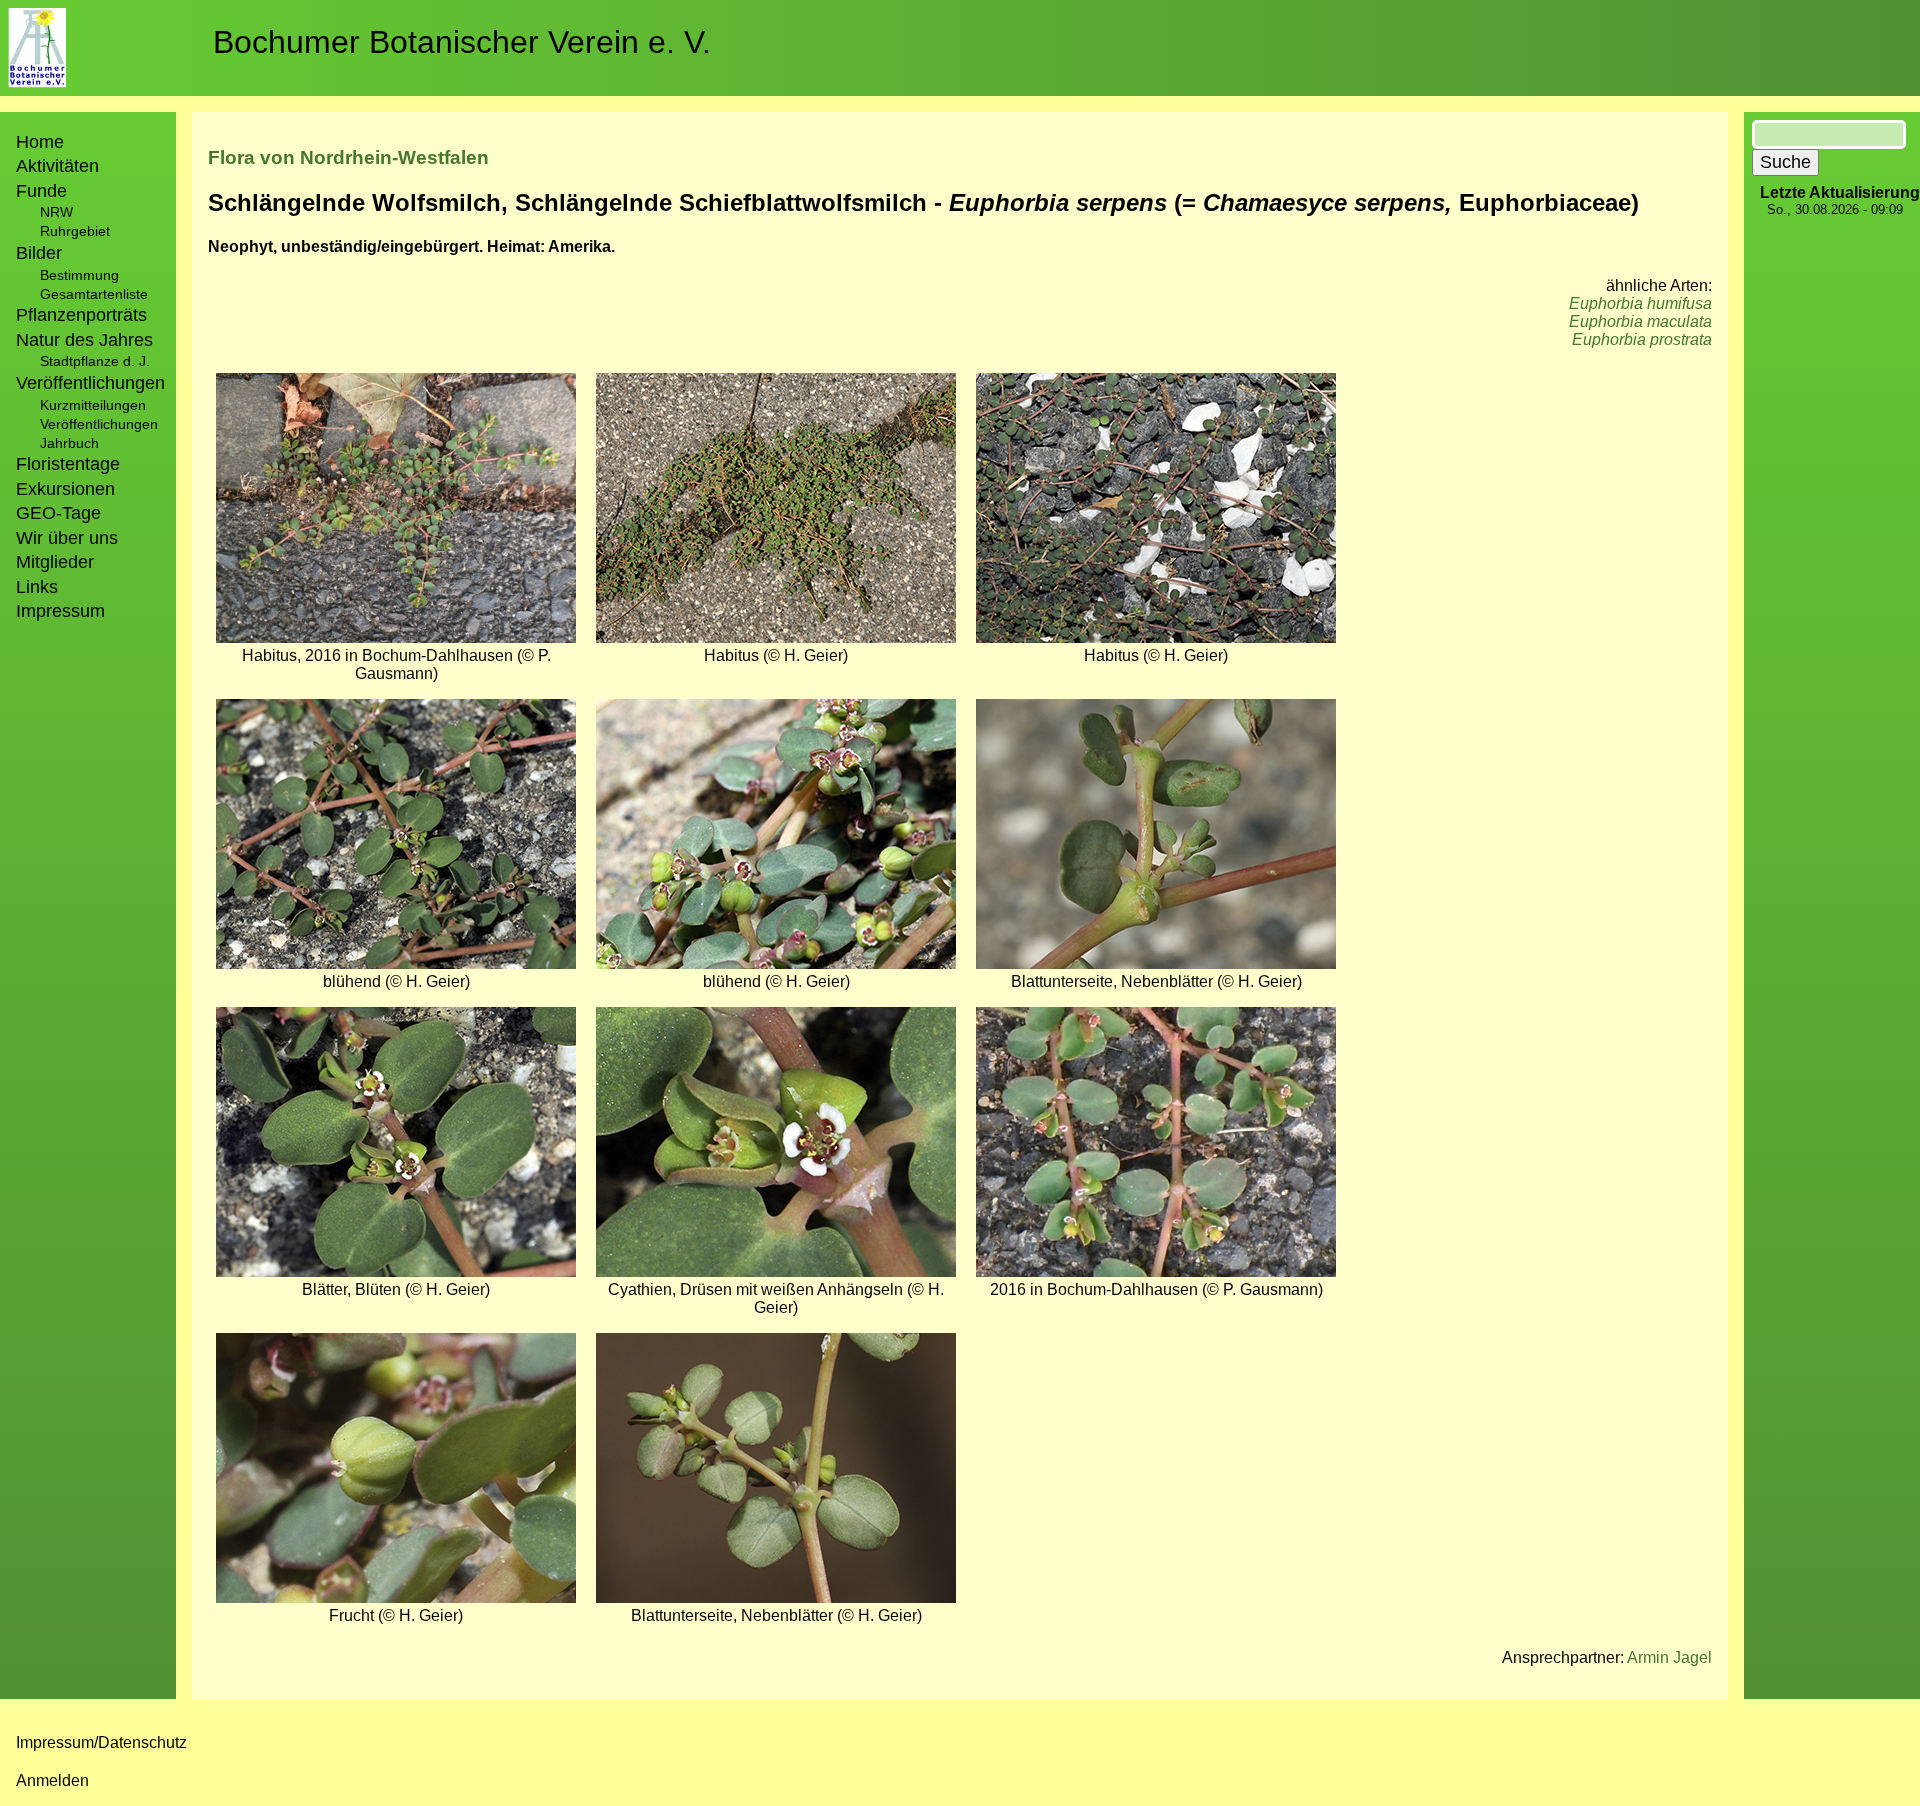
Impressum (60, 611)
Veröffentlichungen (99, 424)
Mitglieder (55, 562)
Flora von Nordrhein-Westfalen (348, 157)
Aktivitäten (57, 166)
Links (37, 587)
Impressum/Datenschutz (101, 1742)
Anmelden (52, 1780)
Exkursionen (65, 489)
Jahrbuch (69, 443)
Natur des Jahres (84, 340)
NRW (56, 212)
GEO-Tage (58, 513)
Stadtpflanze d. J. (95, 361)
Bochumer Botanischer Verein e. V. (462, 42)
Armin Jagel (1669, 1657)
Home (40, 142)
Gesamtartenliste (94, 294)
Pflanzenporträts (81, 315)
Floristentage (68, 464)
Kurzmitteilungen (93, 405)
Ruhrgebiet (75, 231)
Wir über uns (67, 538)
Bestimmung (79, 275)
